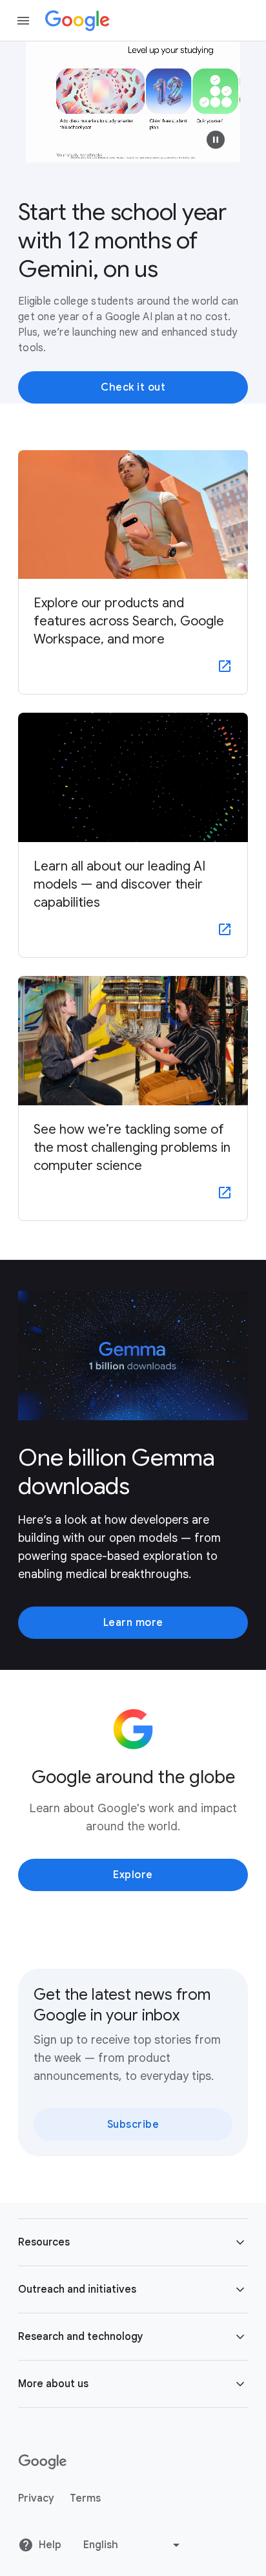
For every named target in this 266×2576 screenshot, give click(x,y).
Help (50, 2545)
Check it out (133, 387)
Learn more (133, 1623)
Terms (85, 2498)
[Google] (77, 21)
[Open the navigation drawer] (23, 21)
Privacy (36, 2498)
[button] (216, 140)
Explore (133, 1875)
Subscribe (133, 2125)
